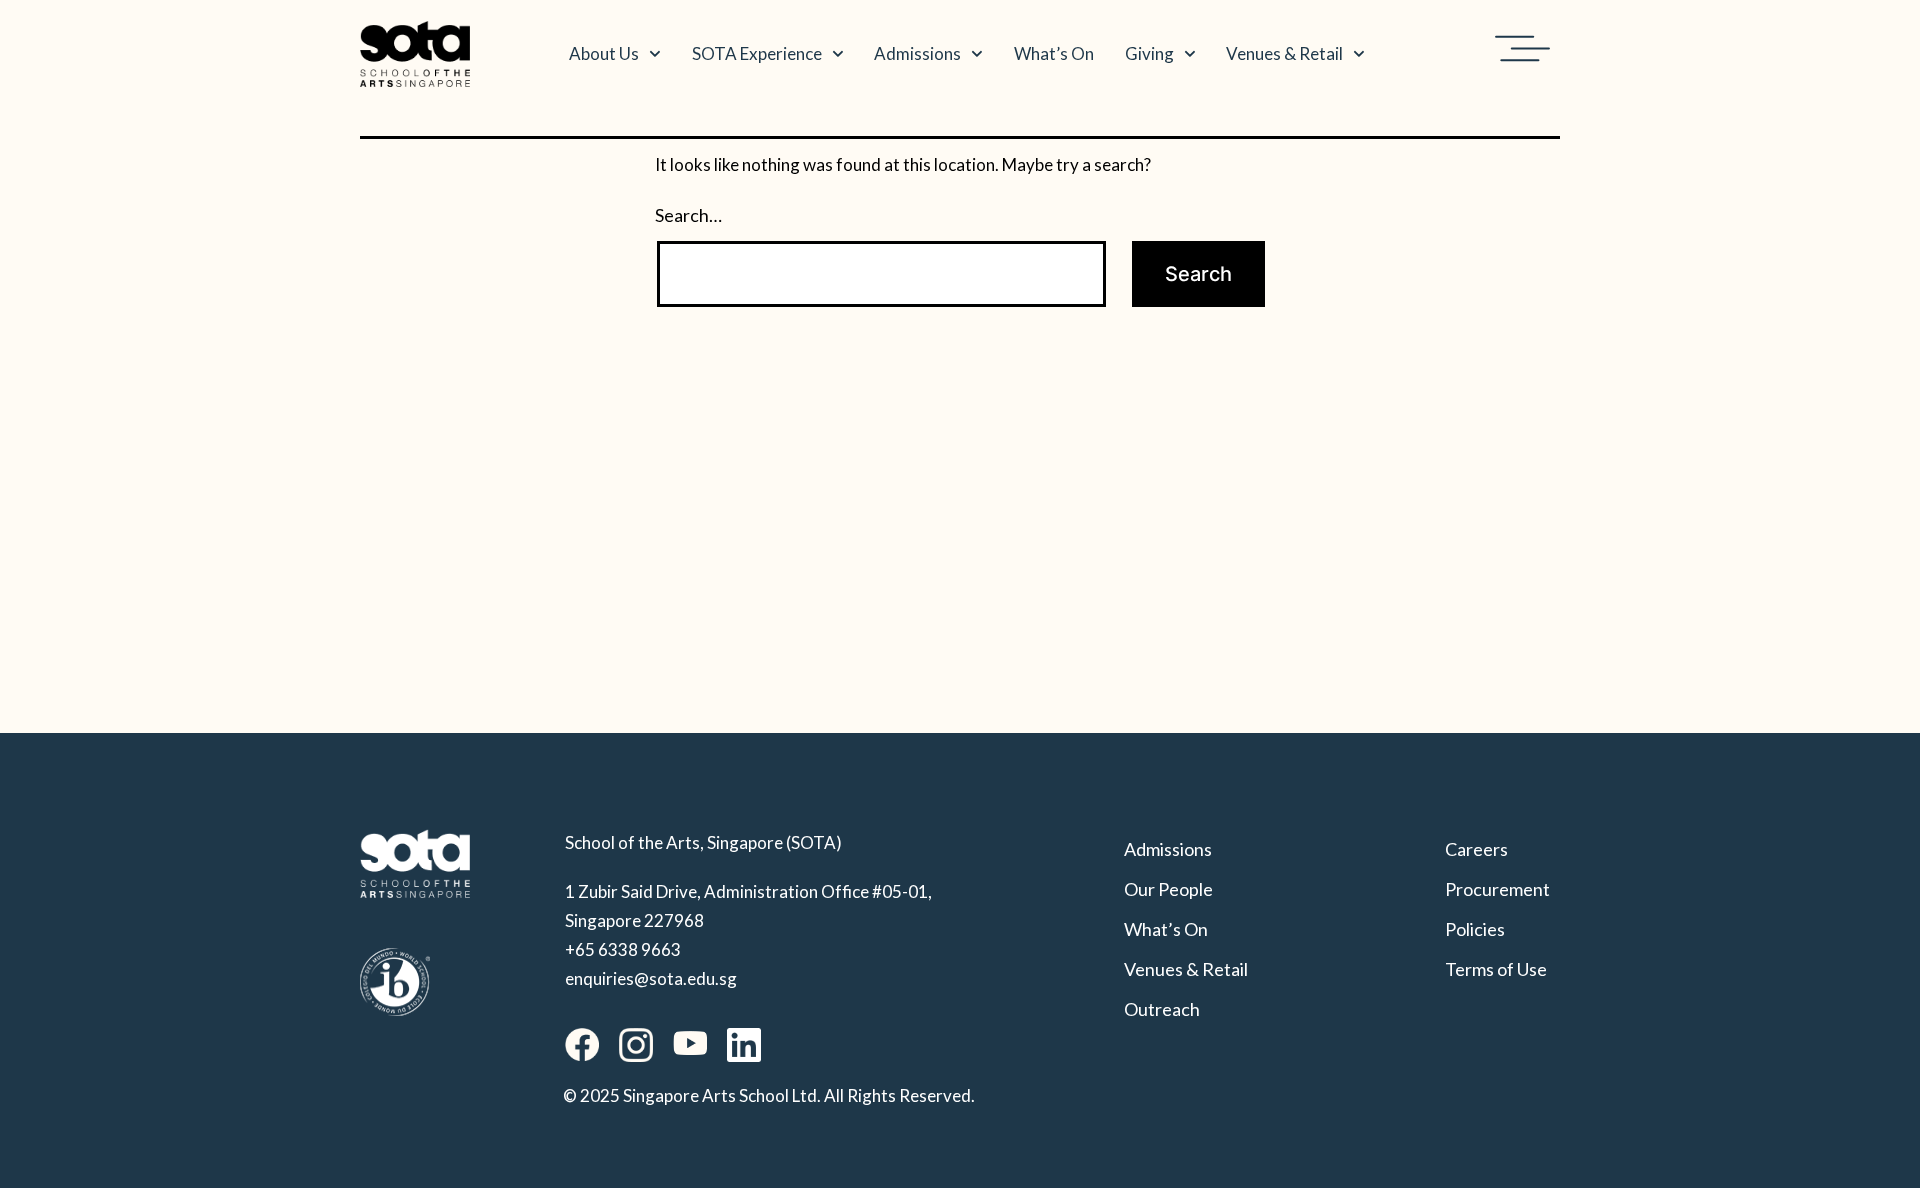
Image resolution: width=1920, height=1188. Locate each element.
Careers (1476, 849)
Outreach (1162, 1009)
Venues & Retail (1284, 53)
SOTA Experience (757, 53)
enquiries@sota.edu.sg (651, 978)
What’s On (1054, 53)
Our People (1168, 889)
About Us (604, 53)
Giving (1149, 53)
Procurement (1497, 889)
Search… (688, 215)
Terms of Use (1496, 969)
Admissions (917, 53)
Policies (1475, 929)
